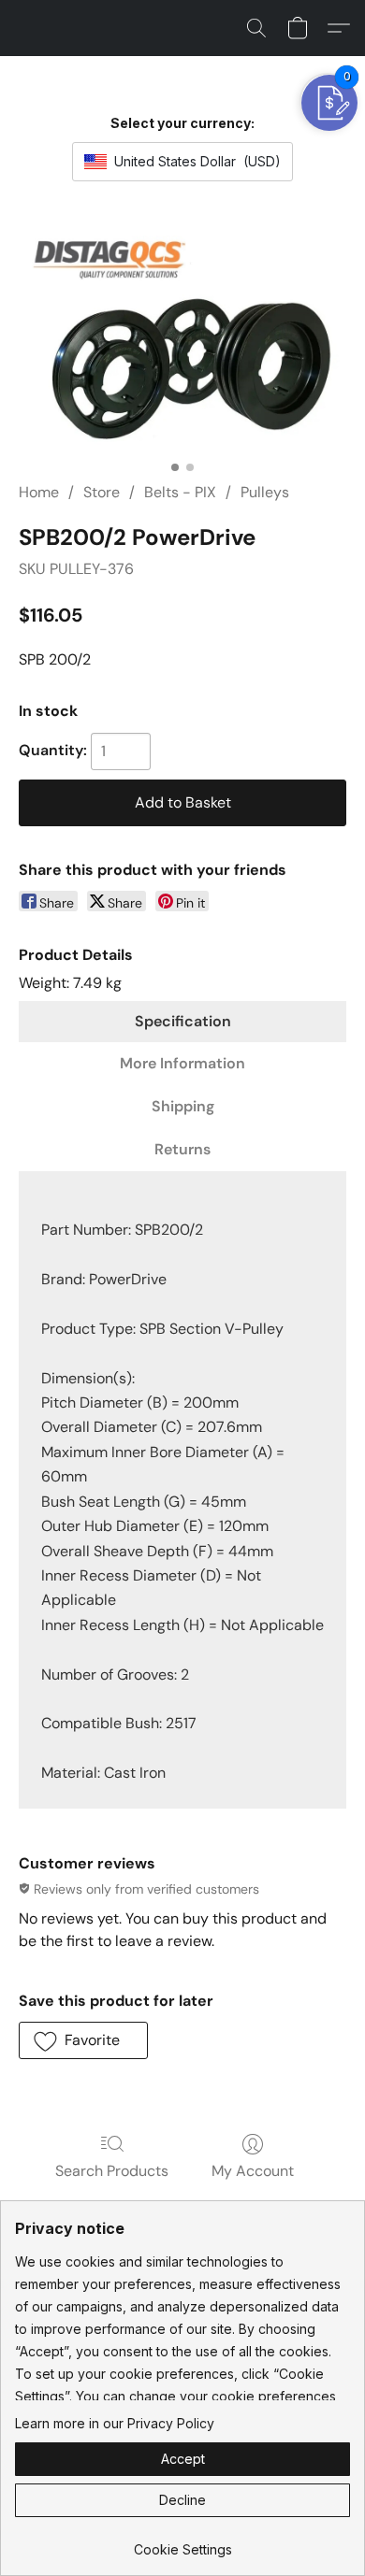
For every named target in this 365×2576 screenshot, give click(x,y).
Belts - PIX (180, 492)
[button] (256, 28)
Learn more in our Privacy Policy (115, 2423)
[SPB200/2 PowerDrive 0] (182, 337)
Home (39, 492)
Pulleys (265, 492)
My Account (253, 2171)
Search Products (112, 2171)
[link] (182, 2543)
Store (102, 492)
